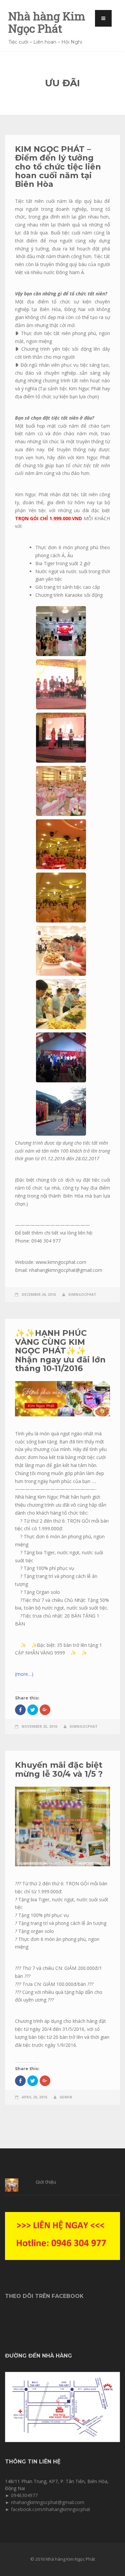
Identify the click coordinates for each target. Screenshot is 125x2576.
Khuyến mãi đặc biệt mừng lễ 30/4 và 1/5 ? (59, 1769)
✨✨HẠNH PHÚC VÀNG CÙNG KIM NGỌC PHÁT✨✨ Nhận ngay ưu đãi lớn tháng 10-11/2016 (60, 1351)
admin (66, 2097)
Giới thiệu (46, 2182)
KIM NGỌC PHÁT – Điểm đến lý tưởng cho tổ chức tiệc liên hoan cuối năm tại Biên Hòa (58, 167)
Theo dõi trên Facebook (44, 2296)
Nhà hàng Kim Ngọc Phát (47, 22)
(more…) (24, 1674)
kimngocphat (82, 1294)
